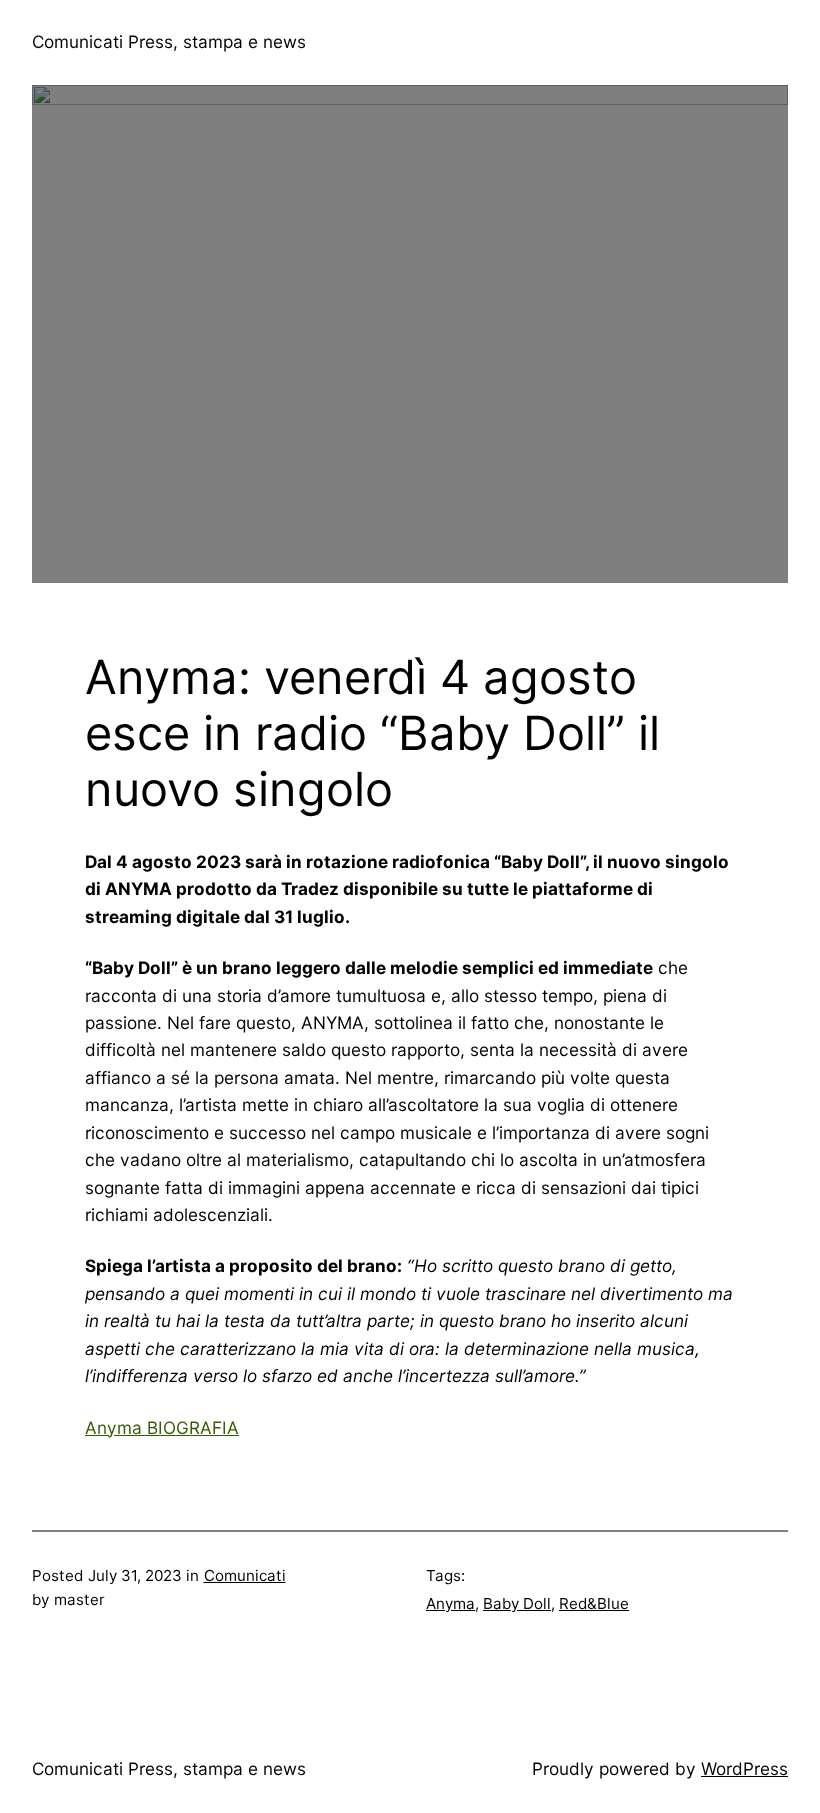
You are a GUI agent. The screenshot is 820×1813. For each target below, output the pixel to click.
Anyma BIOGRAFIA (162, 1427)
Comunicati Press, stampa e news (169, 41)
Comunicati (245, 1575)
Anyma (450, 1603)
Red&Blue (594, 1603)
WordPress (744, 1768)
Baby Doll (517, 1603)
